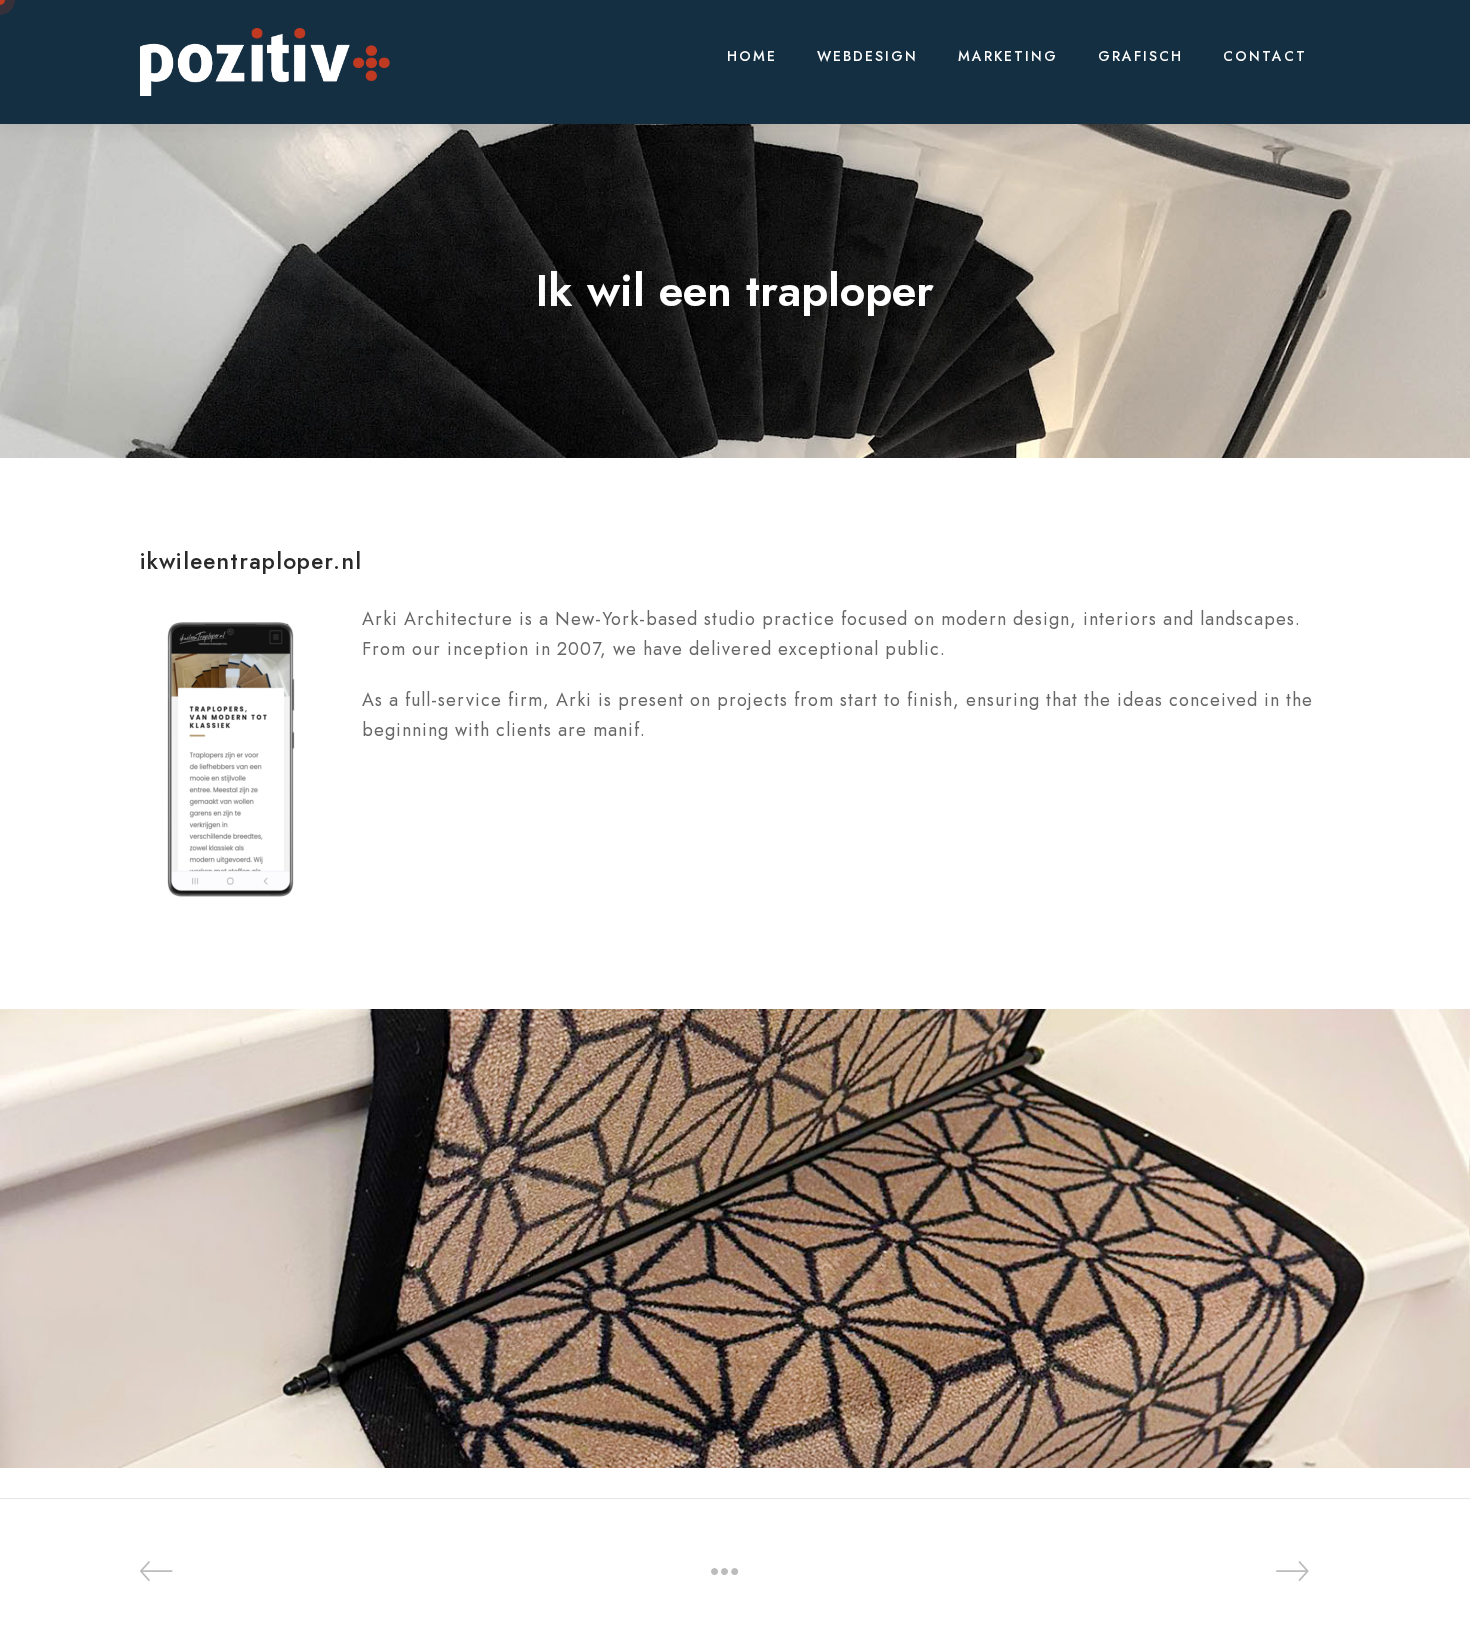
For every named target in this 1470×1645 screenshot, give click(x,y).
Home (752, 56)
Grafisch (1140, 56)
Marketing (1008, 56)
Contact (1265, 56)
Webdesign (867, 56)
